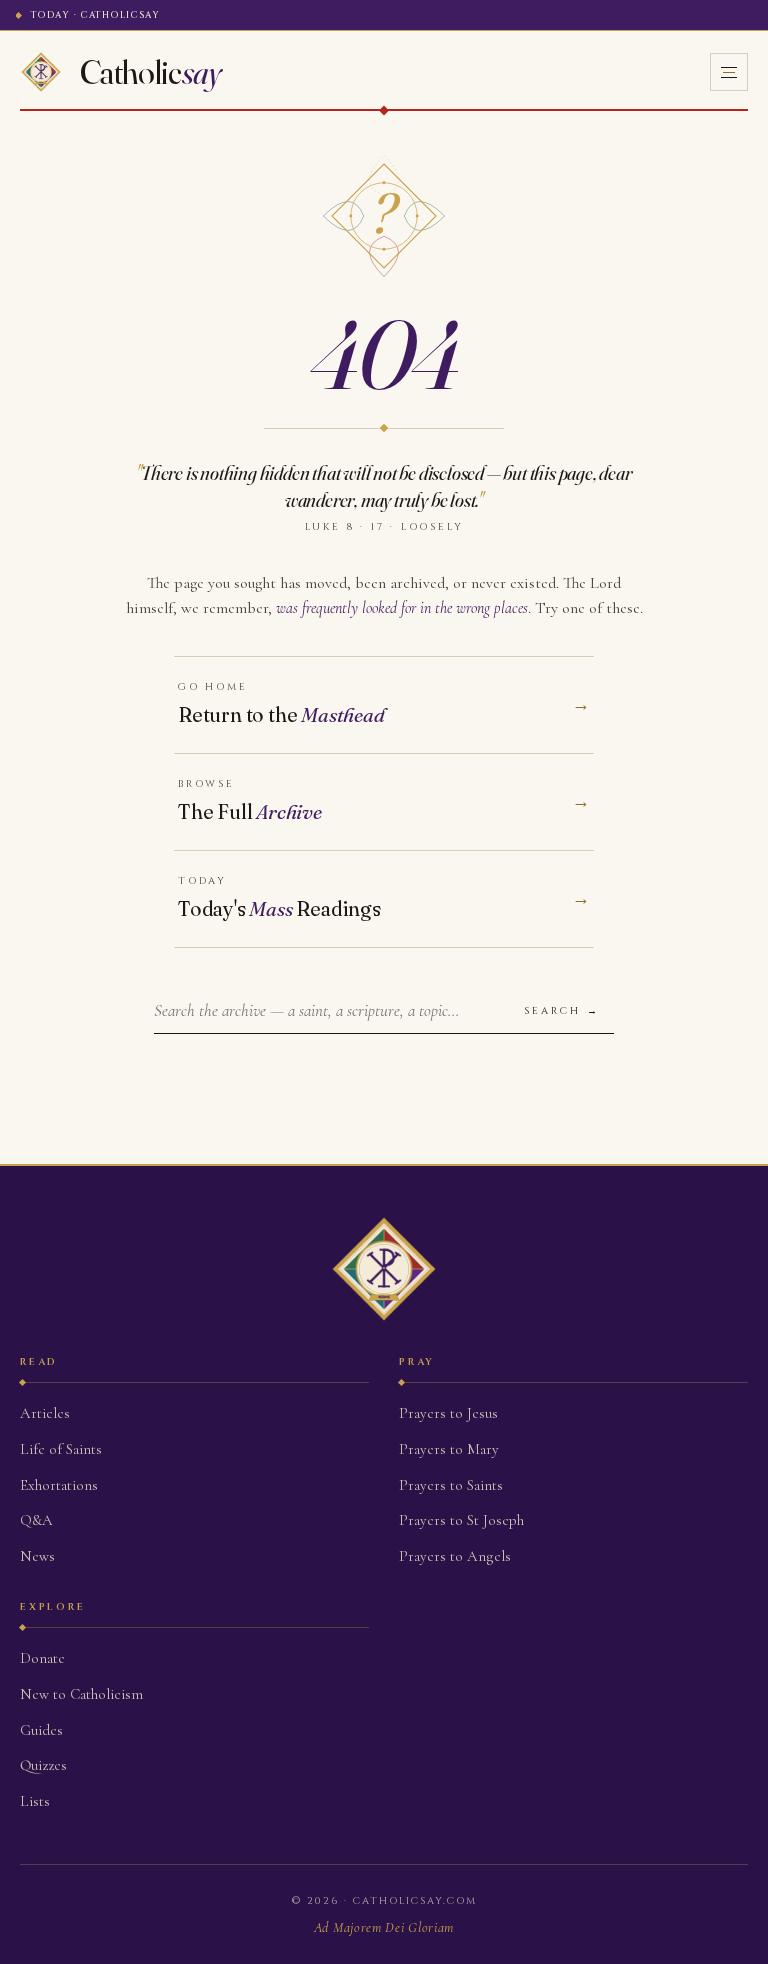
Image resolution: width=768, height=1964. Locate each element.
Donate (42, 1658)
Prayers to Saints (451, 1485)
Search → (562, 1011)
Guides (41, 1730)
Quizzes (43, 1765)
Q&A (36, 1520)
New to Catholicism (81, 1694)
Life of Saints (61, 1449)
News (37, 1556)
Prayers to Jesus (448, 1413)
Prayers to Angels (455, 1556)
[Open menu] (729, 72)
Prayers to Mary (449, 1449)
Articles (45, 1413)
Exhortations (59, 1485)
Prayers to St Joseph (461, 1520)
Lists (35, 1801)
